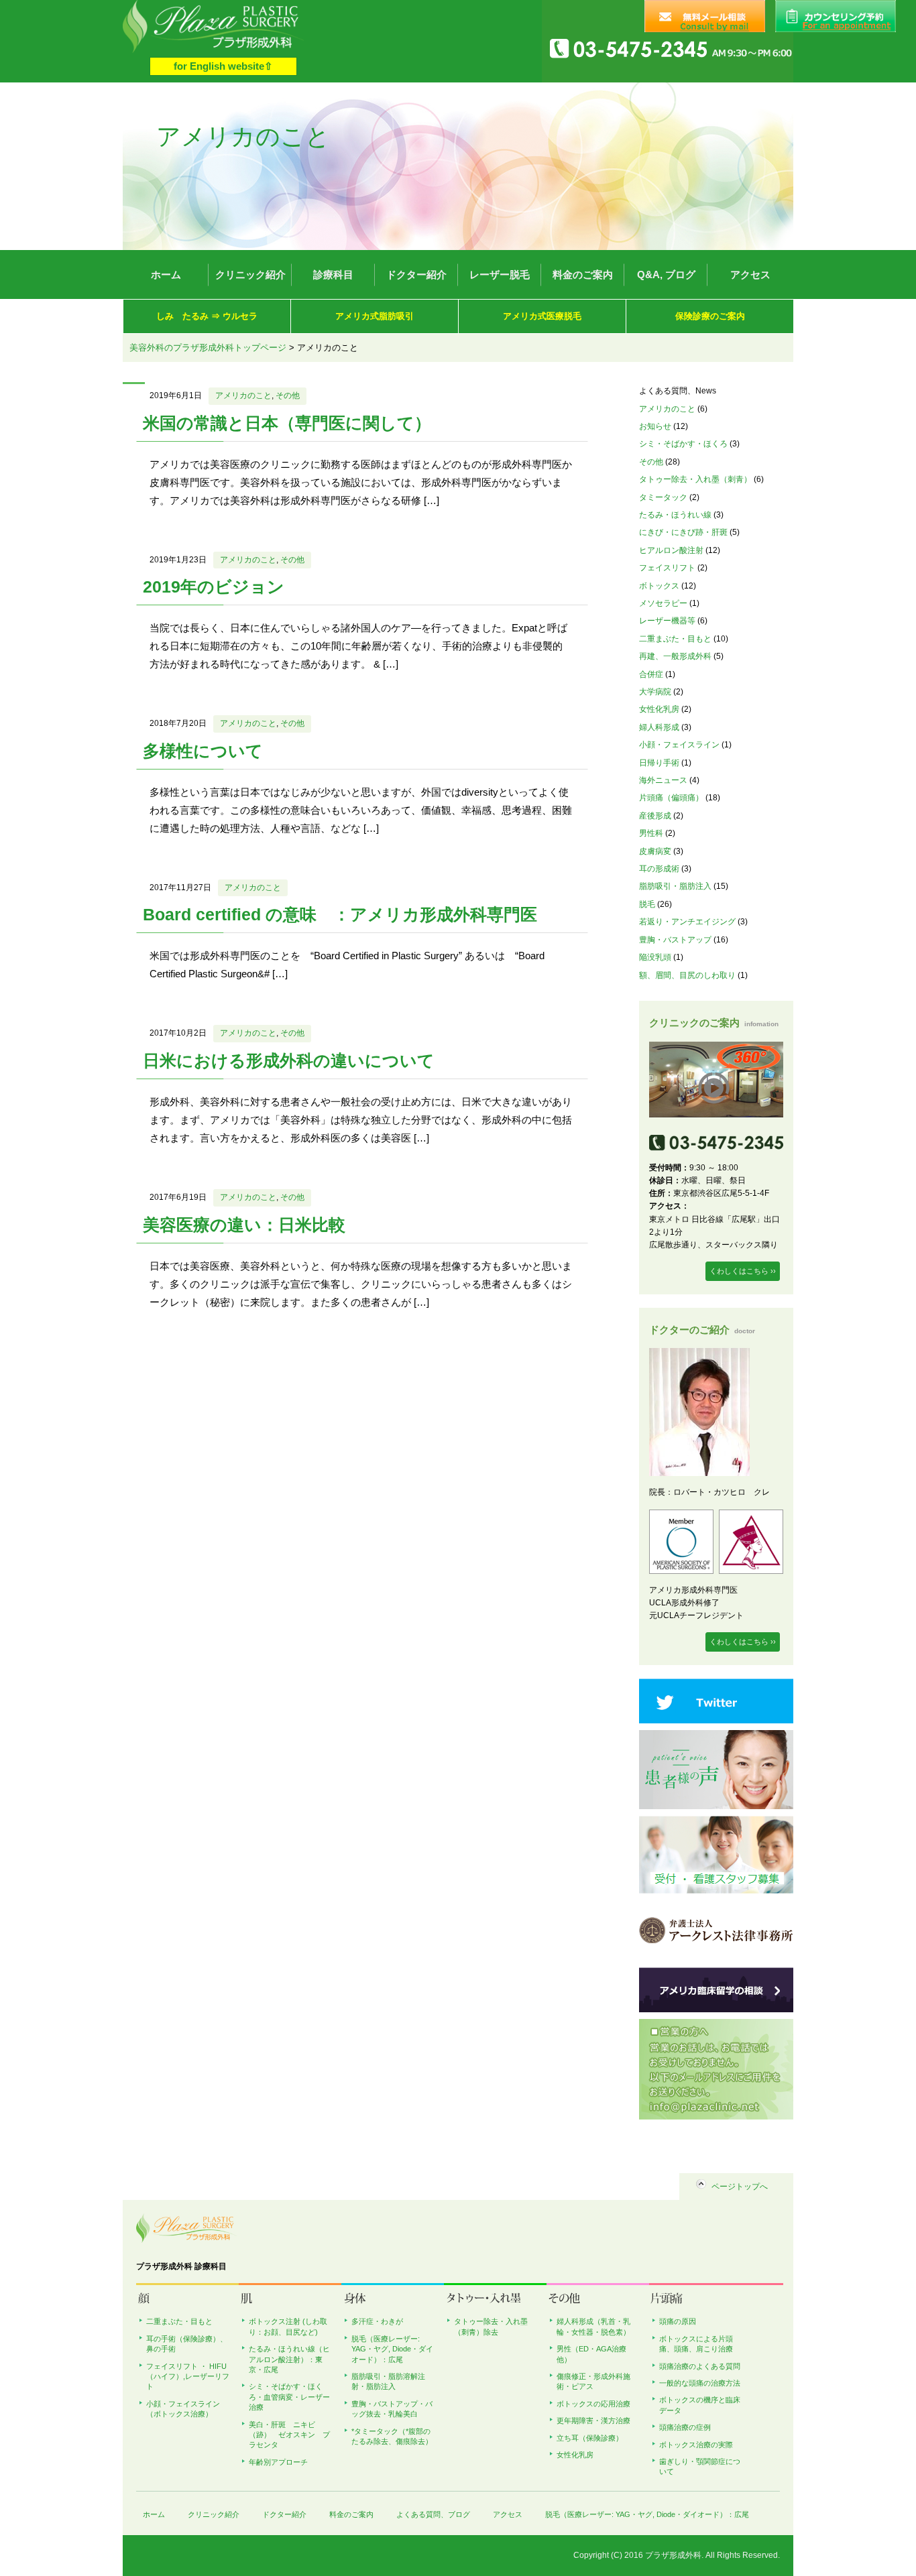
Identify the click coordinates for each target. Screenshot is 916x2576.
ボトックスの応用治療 (593, 2404)
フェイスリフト (667, 568)
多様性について (203, 751)
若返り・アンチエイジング (687, 922)
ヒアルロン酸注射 (671, 550)
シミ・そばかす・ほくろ (683, 444)
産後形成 (655, 816)
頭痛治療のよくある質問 (700, 2366)
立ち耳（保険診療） (590, 2438)
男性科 (651, 833)
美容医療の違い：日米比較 (244, 1225)
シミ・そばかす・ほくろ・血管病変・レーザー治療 (289, 2397)
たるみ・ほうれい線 (675, 515)
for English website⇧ (223, 66)
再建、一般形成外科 (675, 656)
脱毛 (647, 904)
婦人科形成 (659, 727)
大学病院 (655, 692)
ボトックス (659, 586)
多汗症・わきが (377, 2321)
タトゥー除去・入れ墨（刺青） (695, 479)
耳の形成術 (659, 869)
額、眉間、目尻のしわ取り (687, 975)
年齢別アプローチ (278, 2462)
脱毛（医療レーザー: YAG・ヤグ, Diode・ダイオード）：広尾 (392, 2349)
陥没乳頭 (655, 957)
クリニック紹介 (250, 274)
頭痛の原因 (678, 2321)
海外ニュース (663, 780)
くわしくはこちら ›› (743, 1271)
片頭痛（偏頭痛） (671, 798)
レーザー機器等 (667, 621)
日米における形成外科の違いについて (289, 1060)
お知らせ (655, 426)
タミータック (663, 497)
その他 (288, 395)
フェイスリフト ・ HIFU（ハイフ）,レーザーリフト (188, 2377)
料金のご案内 (583, 274)
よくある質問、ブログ (433, 2514)
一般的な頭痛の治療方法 (700, 2383)
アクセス (750, 274)
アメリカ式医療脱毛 (542, 316)
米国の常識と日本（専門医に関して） (287, 423)
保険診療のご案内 (710, 316)
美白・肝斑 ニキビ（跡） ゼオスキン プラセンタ (289, 2435)
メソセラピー (663, 603)
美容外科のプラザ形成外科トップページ (208, 348)
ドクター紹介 (416, 274)
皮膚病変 (655, 851)
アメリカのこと (243, 395)
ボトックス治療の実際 (696, 2445)
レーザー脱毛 (500, 274)
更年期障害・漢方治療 (593, 2420)
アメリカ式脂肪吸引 (375, 316)
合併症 (651, 674)
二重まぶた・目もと (675, 639)
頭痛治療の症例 (685, 2427)
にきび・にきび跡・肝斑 (683, 532)
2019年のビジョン (214, 587)
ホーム (166, 274)
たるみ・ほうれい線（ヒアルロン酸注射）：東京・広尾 (289, 2359)
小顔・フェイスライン (679, 745)
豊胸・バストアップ (675, 940)
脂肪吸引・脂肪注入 (675, 886)
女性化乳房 (659, 709)
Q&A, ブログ (666, 274)
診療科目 (333, 274)
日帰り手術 (659, 763)
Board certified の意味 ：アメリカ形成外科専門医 (340, 914)
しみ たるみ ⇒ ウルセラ (207, 316)
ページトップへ (740, 2187)
